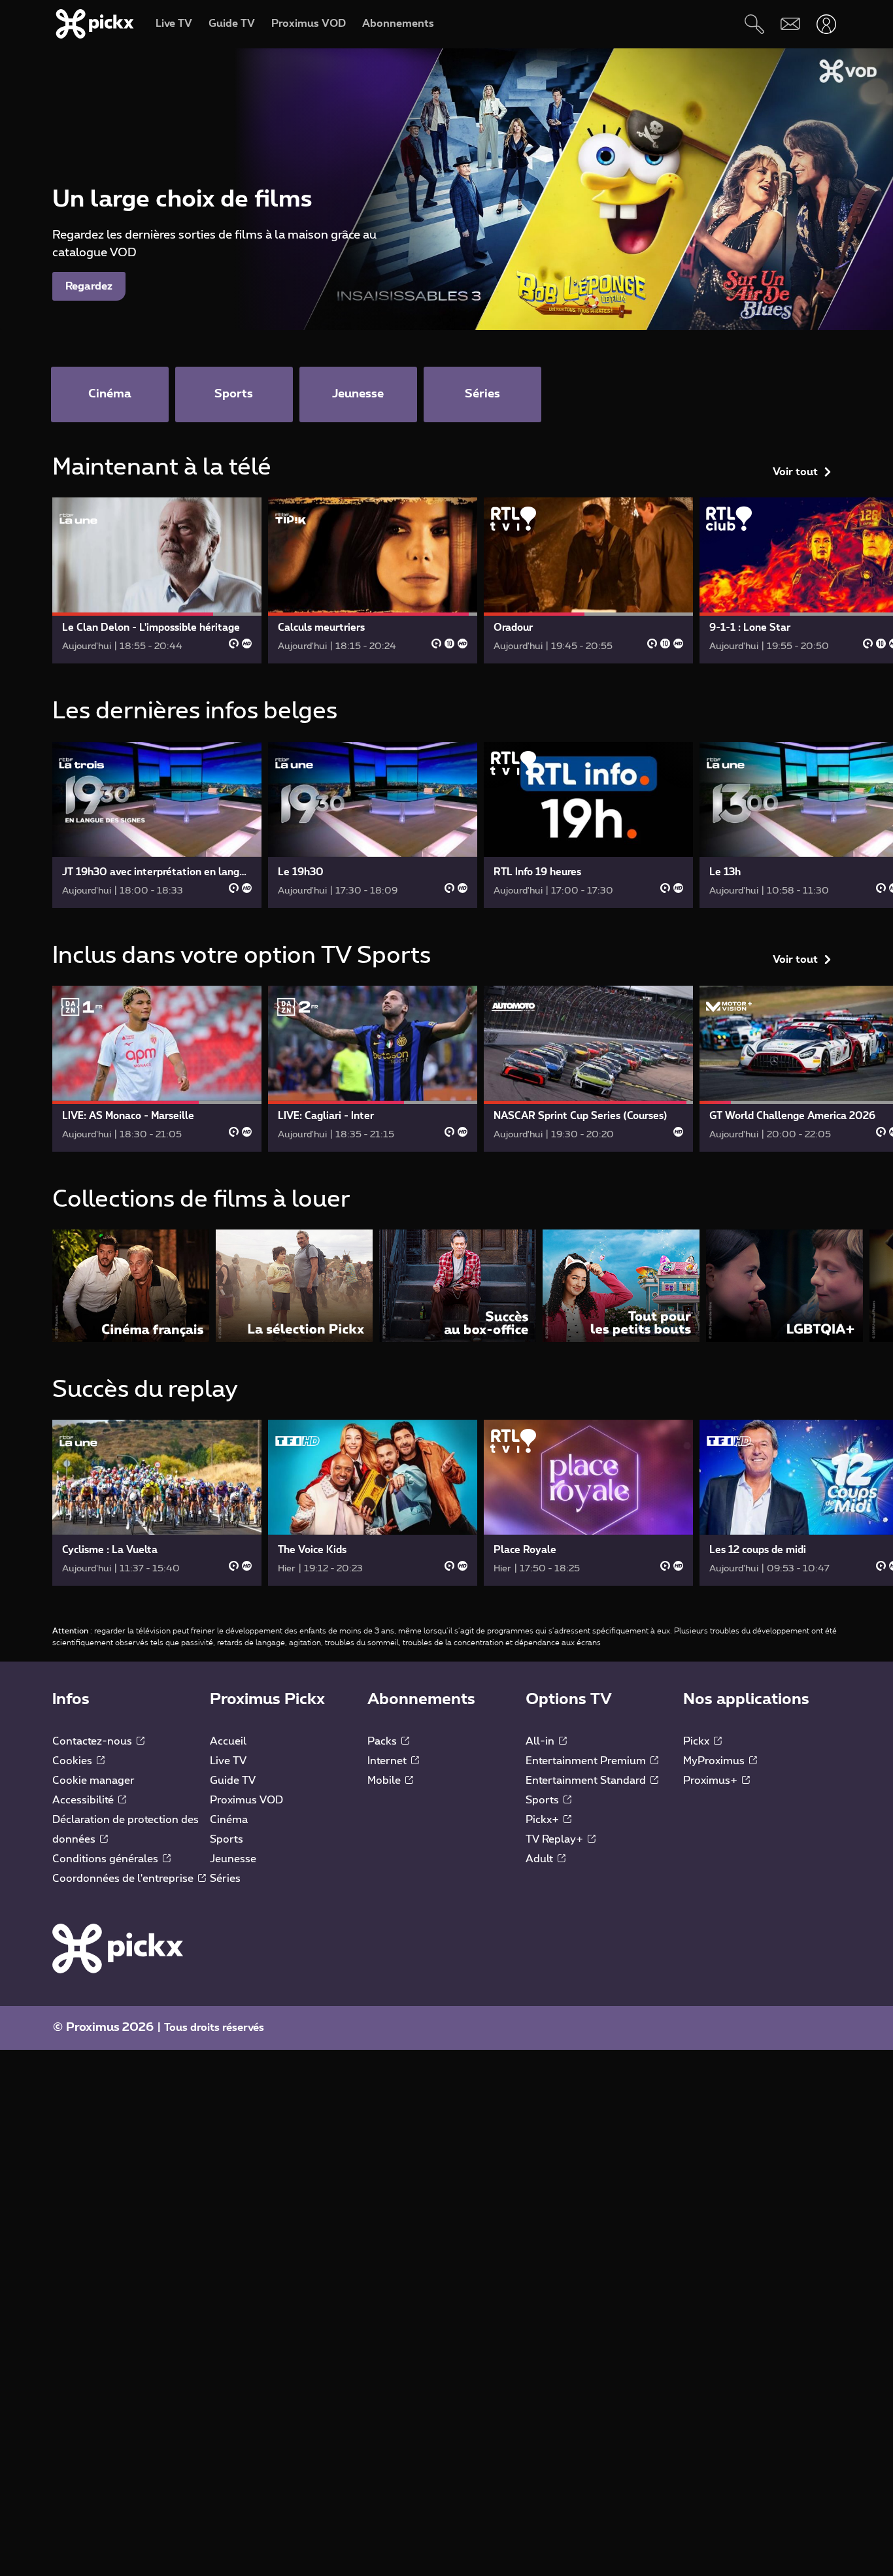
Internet (388, 1761)
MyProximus (715, 1761)
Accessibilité (84, 1800)
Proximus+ (712, 1781)
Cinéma (229, 1820)
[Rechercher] (754, 24)
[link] (157, 580)
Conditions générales (107, 1859)
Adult (541, 1859)
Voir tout (795, 472)
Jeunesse (233, 1859)
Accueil (228, 1741)
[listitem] (131, 1285)
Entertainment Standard (587, 1781)
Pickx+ (544, 1820)
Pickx (698, 1741)
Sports (227, 1839)
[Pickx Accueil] (118, 1948)
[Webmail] (790, 24)
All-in (541, 1741)
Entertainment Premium (587, 1761)
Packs (383, 1741)
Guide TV (233, 1781)
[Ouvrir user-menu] (826, 24)
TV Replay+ (556, 1839)
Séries (225, 1879)
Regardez (89, 286)
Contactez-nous (93, 1741)
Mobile (385, 1781)
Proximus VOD (246, 1800)
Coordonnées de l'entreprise (124, 1879)
